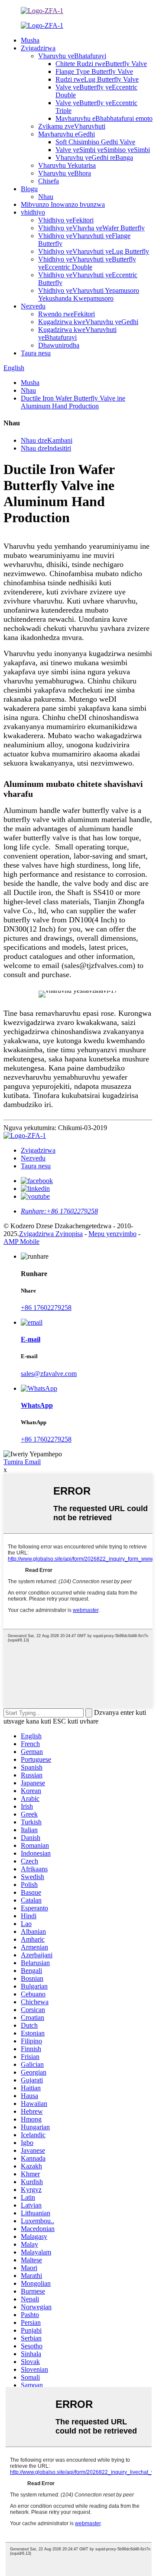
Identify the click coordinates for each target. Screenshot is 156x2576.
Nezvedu (33, 306)
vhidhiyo (33, 212)
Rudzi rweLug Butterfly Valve (97, 79)
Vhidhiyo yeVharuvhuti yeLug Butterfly (94, 251)
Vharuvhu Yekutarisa (67, 165)
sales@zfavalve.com (49, 1374)
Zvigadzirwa (38, 48)
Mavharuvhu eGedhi (67, 134)
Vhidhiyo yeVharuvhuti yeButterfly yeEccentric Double (87, 263)
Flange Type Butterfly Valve (94, 71)
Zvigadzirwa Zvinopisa (51, 1234)
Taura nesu (36, 353)
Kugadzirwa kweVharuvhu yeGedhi (88, 322)
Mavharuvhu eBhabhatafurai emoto (104, 118)
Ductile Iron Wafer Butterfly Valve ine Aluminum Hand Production (73, 402)
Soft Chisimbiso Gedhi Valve (95, 142)
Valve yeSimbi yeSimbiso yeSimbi (103, 150)
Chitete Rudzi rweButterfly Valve (101, 64)
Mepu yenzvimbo (112, 1234)
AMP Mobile (21, 1242)
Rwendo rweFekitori (67, 314)
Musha (30, 40)
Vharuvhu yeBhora (65, 173)
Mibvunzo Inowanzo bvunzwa (63, 204)
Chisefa (49, 181)
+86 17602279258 (46, 1308)
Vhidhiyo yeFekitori (66, 220)
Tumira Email (22, 1462)
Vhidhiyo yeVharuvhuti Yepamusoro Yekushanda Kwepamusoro (89, 294)
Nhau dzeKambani (47, 440)
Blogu (29, 189)
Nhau (46, 197)
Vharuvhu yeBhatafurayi (72, 56)
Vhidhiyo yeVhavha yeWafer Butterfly (91, 228)
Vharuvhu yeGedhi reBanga (94, 157)
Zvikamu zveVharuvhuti (72, 126)
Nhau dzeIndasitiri (46, 448)
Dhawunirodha (59, 345)
